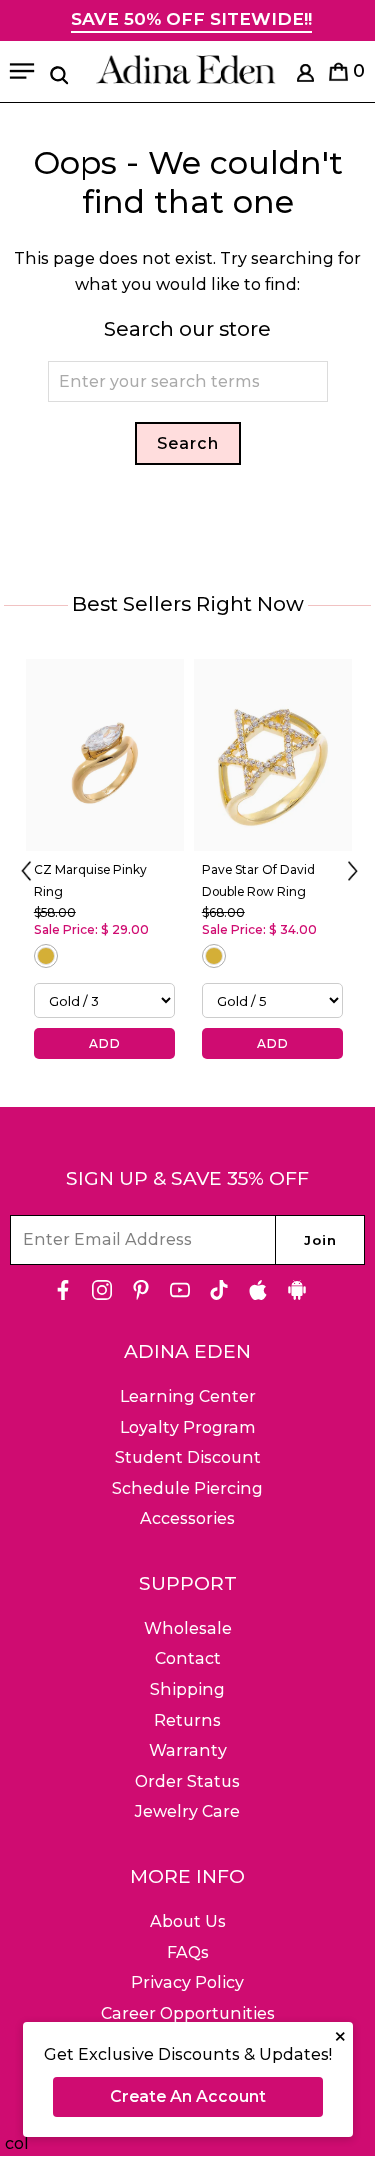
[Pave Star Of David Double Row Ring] (273, 755)
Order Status (187, 1781)
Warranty (188, 1750)
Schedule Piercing (187, 1488)
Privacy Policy (187, 1982)
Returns (187, 1720)
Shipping (187, 1689)
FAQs (188, 1952)
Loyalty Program (188, 1427)
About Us (188, 1921)
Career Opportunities (188, 2013)
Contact (188, 1658)
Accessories (187, 1518)
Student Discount (188, 1457)
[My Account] (305, 76)
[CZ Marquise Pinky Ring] (105, 755)
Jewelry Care (187, 1811)
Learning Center (188, 1396)
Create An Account (188, 2096)
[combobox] (188, 381)
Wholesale (188, 1628)
